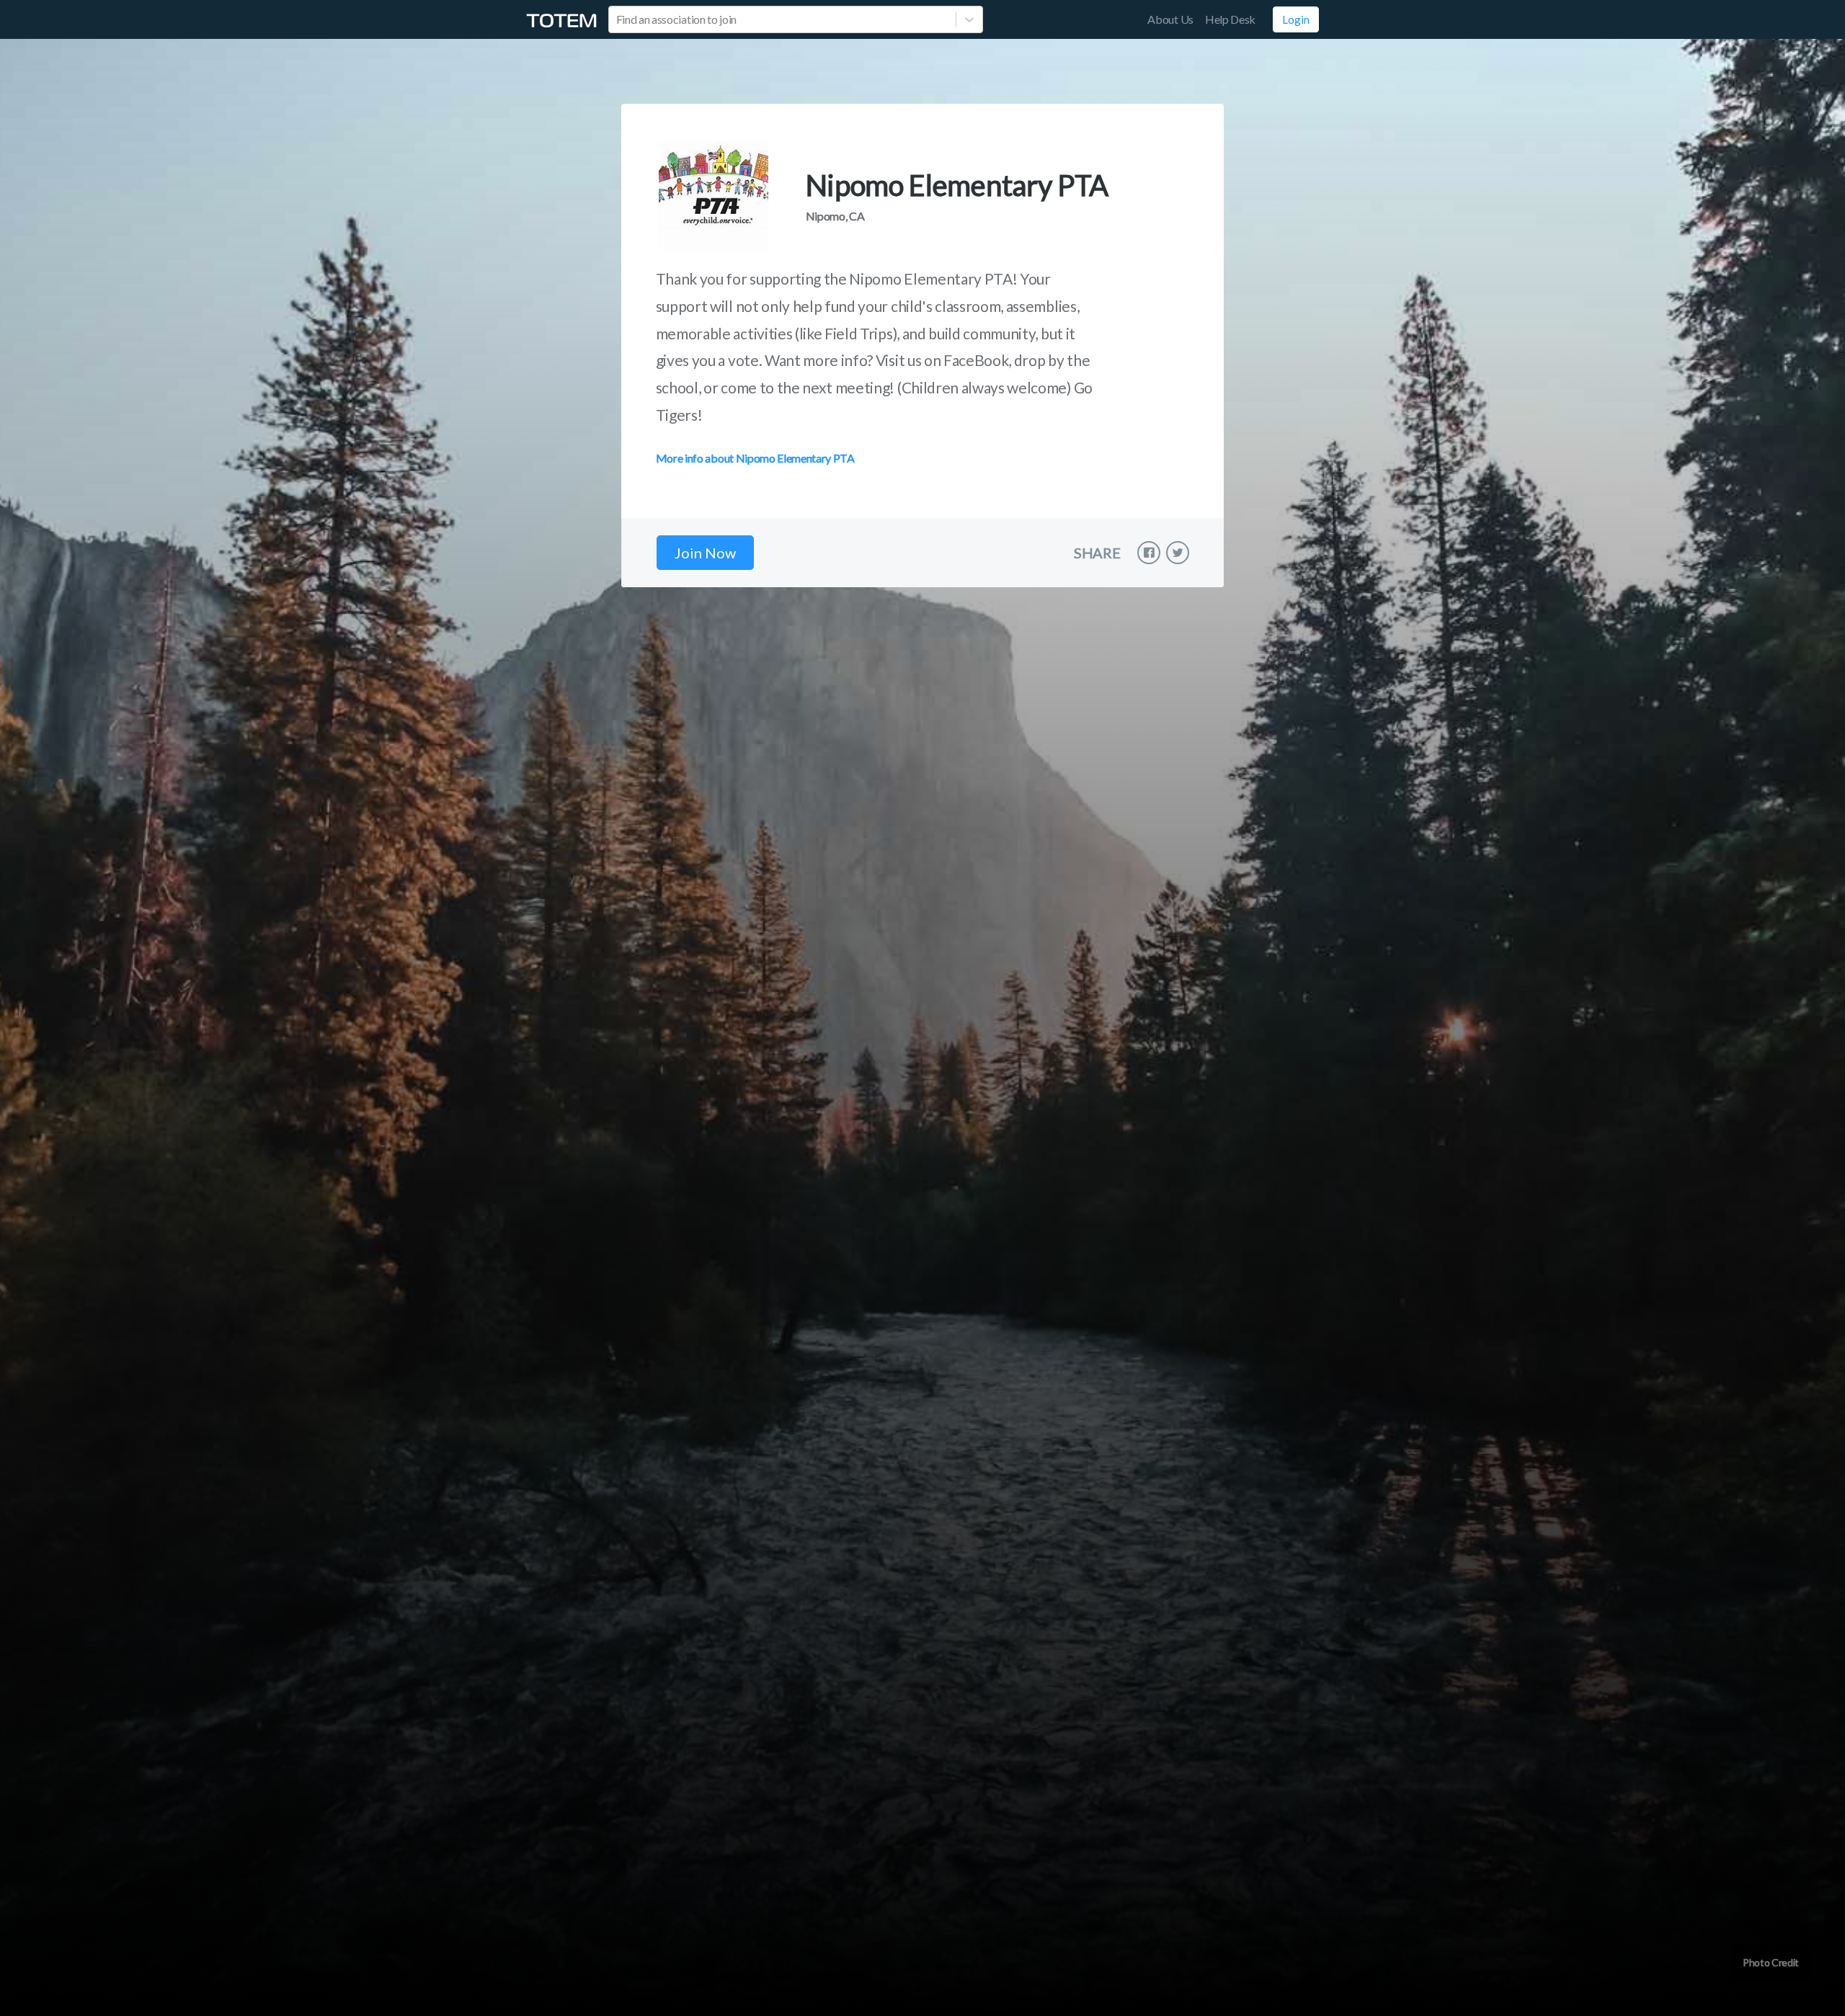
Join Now (705, 553)
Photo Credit (1771, 1962)
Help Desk (1230, 19)
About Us (1170, 19)
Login (1296, 19)
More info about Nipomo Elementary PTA (755, 458)
